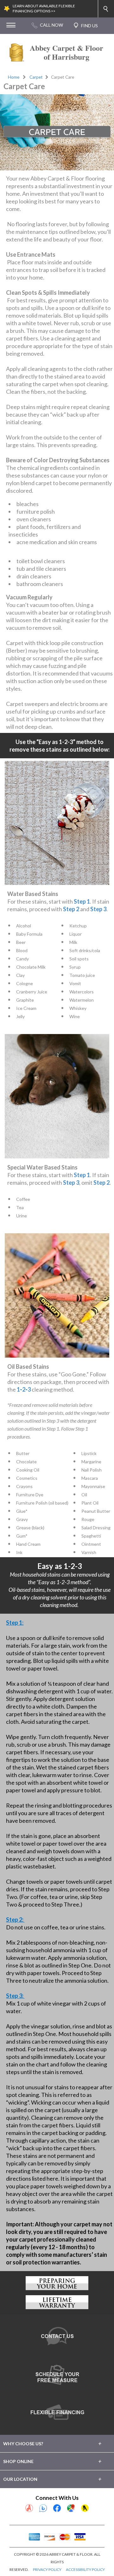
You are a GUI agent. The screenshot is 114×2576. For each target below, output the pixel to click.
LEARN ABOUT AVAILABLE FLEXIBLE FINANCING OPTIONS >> (44, 9)
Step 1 (82, 901)
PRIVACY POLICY (47, 2569)
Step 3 (98, 909)
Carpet (36, 77)
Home (14, 77)
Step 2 (71, 909)
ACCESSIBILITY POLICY (85, 2569)
